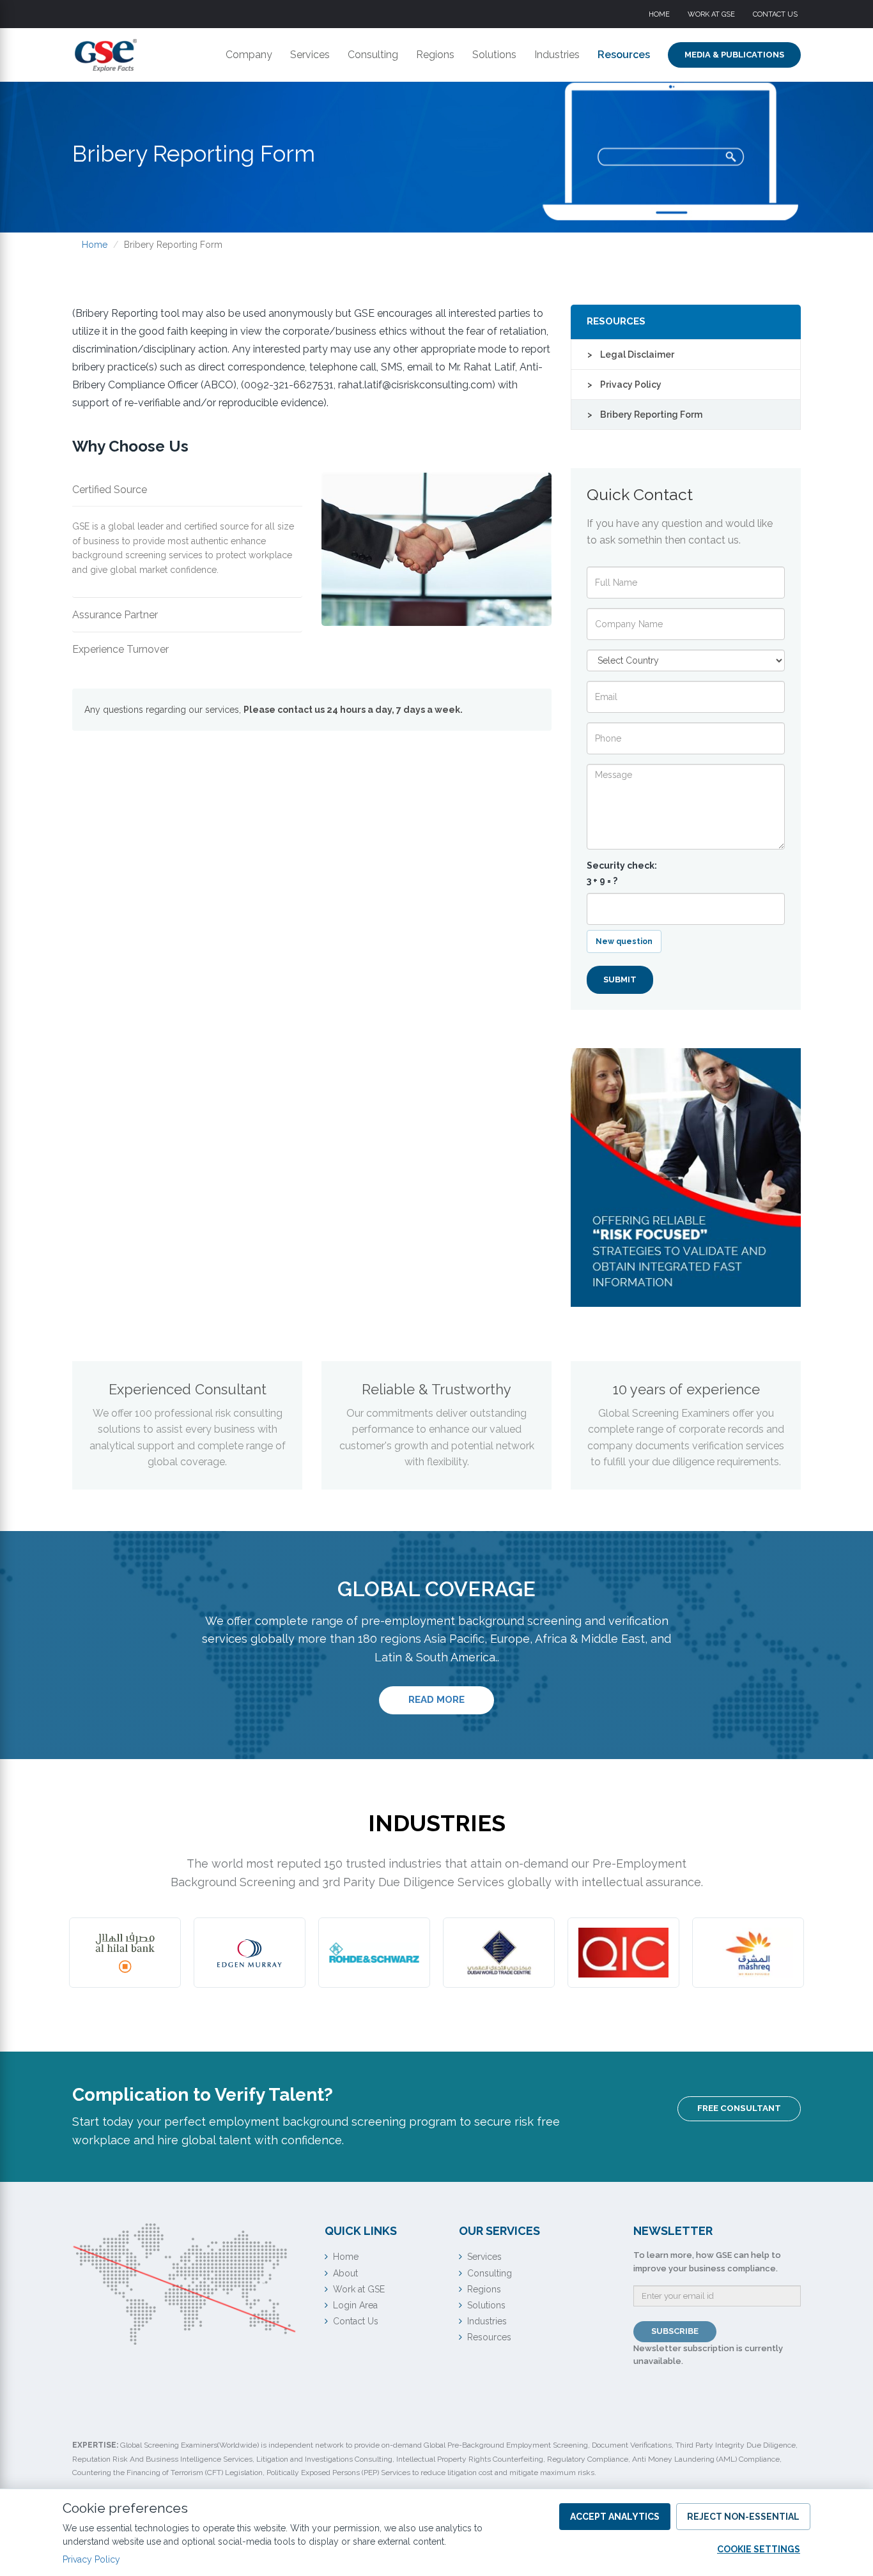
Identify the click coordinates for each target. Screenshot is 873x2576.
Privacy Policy (91, 2559)
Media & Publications (734, 55)
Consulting (373, 55)
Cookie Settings (759, 2549)
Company (249, 55)
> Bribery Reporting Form (645, 415)
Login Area (355, 2305)
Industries (557, 55)
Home (659, 14)
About (345, 2273)
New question (624, 941)
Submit (620, 979)
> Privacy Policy (624, 385)
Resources (624, 55)
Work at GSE (711, 14)
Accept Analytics (615, 2517)
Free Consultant (739, 2108)
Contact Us (775, 14)
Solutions (494, 55)
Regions (435, 55)
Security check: (622, 873)
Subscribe (675, 2331)
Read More (451, 1699)
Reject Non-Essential (743, 2517)
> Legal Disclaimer (631, 354)
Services (310, 55)
